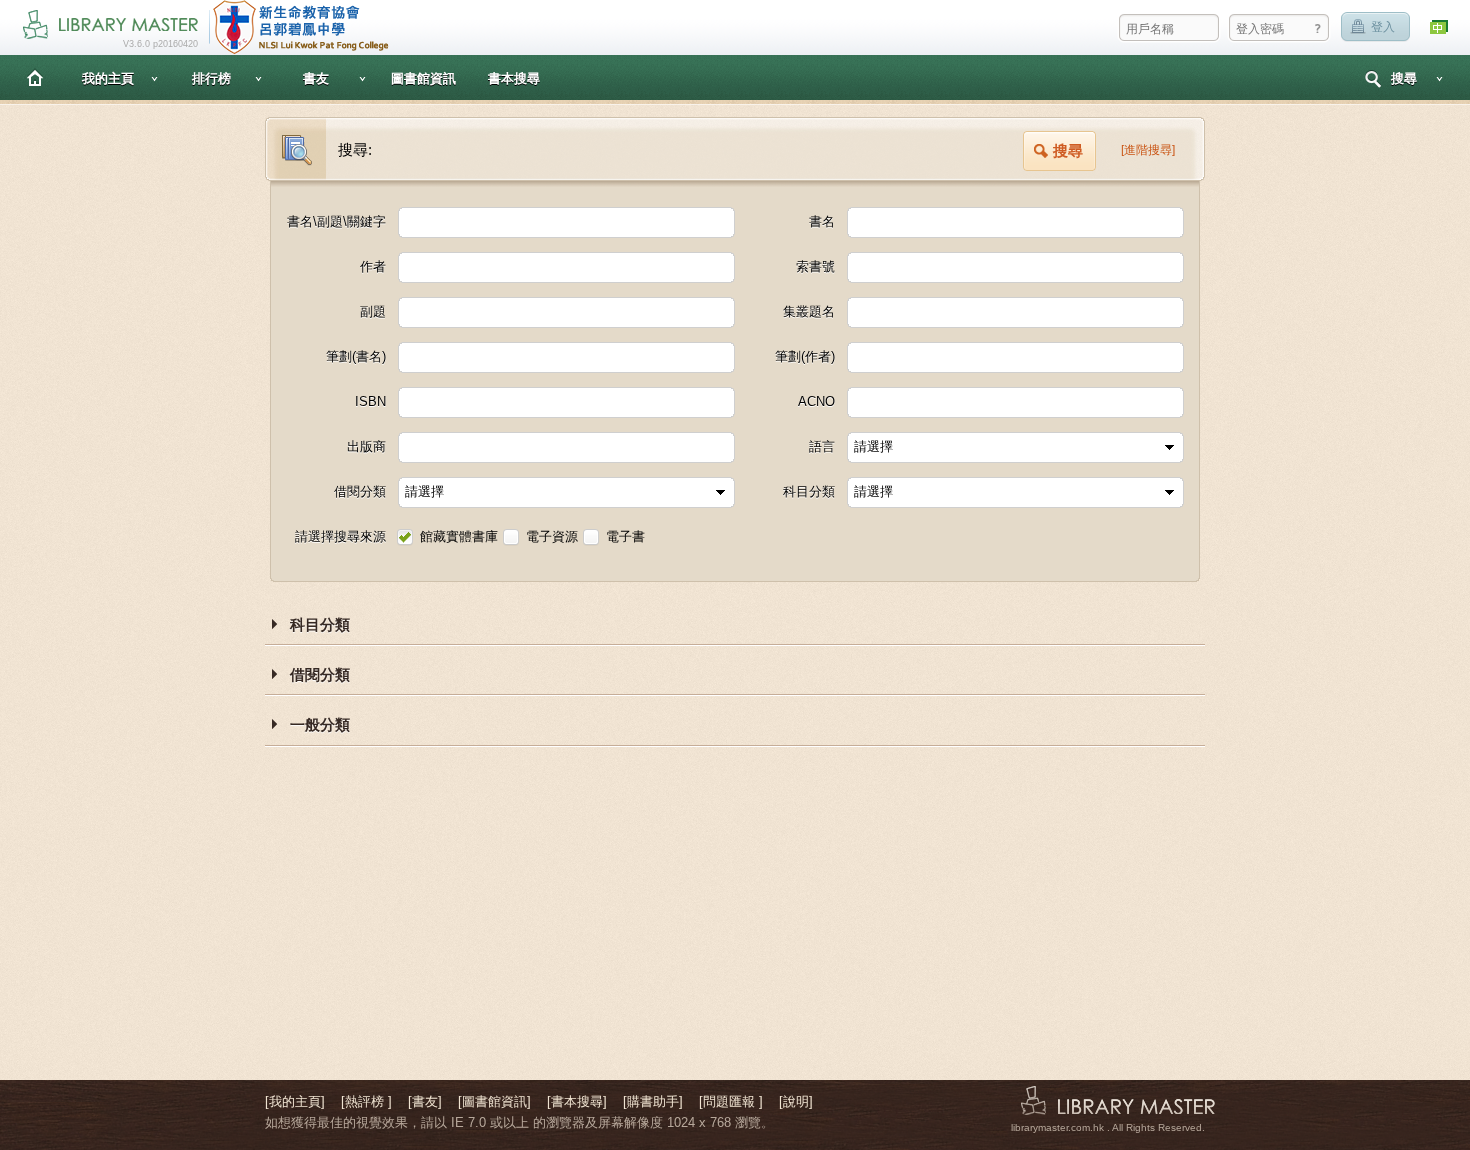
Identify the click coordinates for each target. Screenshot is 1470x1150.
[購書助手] (653, 1101)
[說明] (796, 1101)
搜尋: (355, 149)
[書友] (425, 1101)
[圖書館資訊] (494, 1101)
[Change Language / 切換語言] (1440, 27)
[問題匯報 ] (731, 1101)
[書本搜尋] (577, 1101)
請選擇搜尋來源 (340, 536)
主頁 (35, 77)
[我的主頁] (295, 1101)
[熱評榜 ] (366, 1101)
